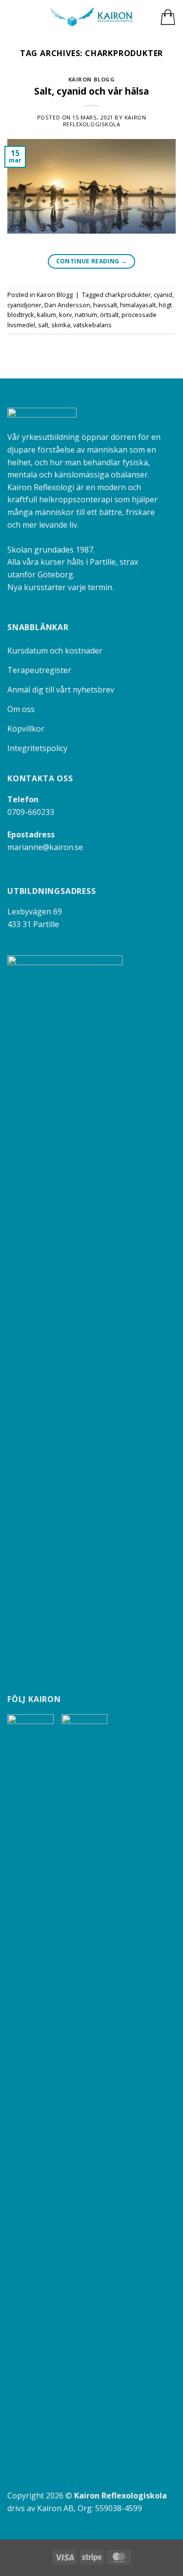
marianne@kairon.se (45, 847)
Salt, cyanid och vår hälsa (91, 91)
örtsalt (109, 315)
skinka (61, 325)
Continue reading (92, 261)
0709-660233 (31, 812)
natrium (86, 315)
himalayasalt (138, 305)
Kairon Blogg (92, 79)
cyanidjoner (24, 305)
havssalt (105, 305)
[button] (13, 17)
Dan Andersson (67, 305)
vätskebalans (92, 325)
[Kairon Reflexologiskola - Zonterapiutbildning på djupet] (91, 17)
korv (65, 315)
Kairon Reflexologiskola (105, 120)
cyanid (163, 295)
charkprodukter (128, 295)
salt (43, 325)
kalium (47, 315)
